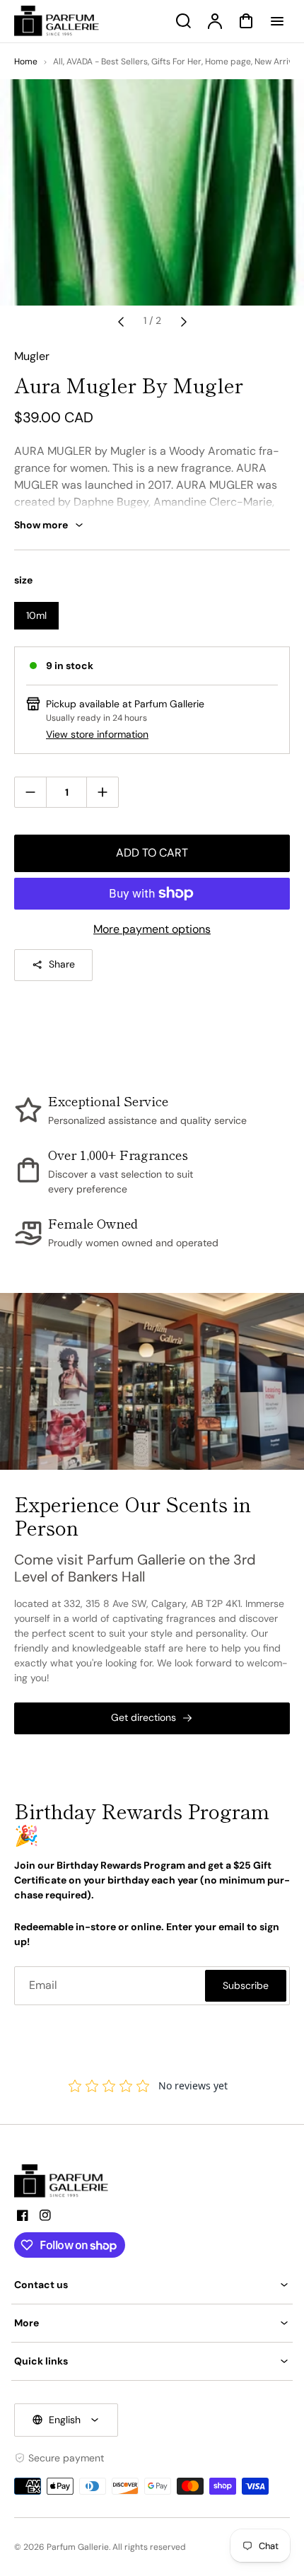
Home (26, 62)
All (58, 62)
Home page (228, 62)
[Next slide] (184, 321)
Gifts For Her (176, 62)
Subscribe (246, 1985)
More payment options (152, 929)
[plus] (102, 792)
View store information (97, 734)
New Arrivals (279, 62)
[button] (152, 2285)
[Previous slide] (121, 321)
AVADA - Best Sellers (107, 62)
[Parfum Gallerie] (67, 2181)
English (65, 2420)
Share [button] (62, 964)
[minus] (31, 792)
